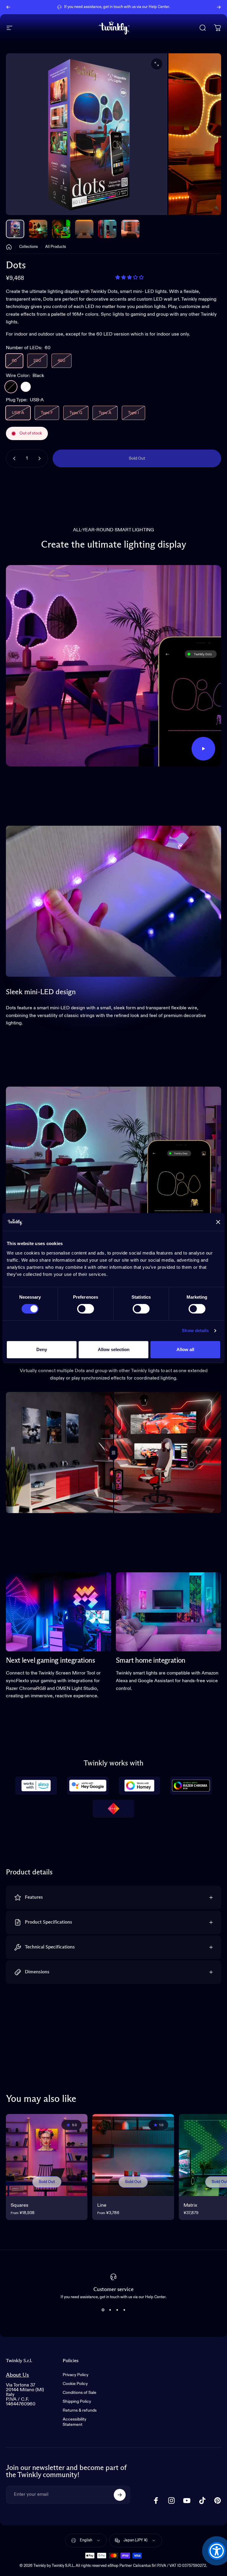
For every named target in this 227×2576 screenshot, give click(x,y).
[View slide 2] (110, 2310)
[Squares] (47, 2155)
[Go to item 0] (15, 229)
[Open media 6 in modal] (157, 64)
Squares (20, 2205)
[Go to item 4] (107, 229)
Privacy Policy (76, 2375)
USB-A (18, 413)
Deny (42, 1349)
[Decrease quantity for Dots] (13, 458)
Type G (76, 413)
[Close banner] (218, 1222)
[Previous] (8, 7)
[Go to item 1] (38, 229)
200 (37, 361)
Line (102, 2205)
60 (14, 361)
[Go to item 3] (84, 229)
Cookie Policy (75, 2384)
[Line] (133, 2155)
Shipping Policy (77, 2402)
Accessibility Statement (74, 2422)
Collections (29, 247)
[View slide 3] (117, 2310)
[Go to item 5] (130, 229)
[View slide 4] (124, 2310)
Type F (47, 413)
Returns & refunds (80, 2410)
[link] (59, 1612)
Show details (195, 1330)
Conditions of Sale (80, 2393)
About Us (17, 2375)
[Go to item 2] (61, 229)
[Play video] (113, 666)
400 (61, 361)
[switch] (86, 1309)
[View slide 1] (103, 2310)
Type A (105, 413)
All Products (56, 247)
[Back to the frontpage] (9, 247)
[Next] (219, 7)
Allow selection (114, 1349)
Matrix (190, 2205)
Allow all (185, 1349)
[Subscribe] (120, 2495)
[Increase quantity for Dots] (41, 458)
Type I (133, 413)
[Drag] (113, 1453)
